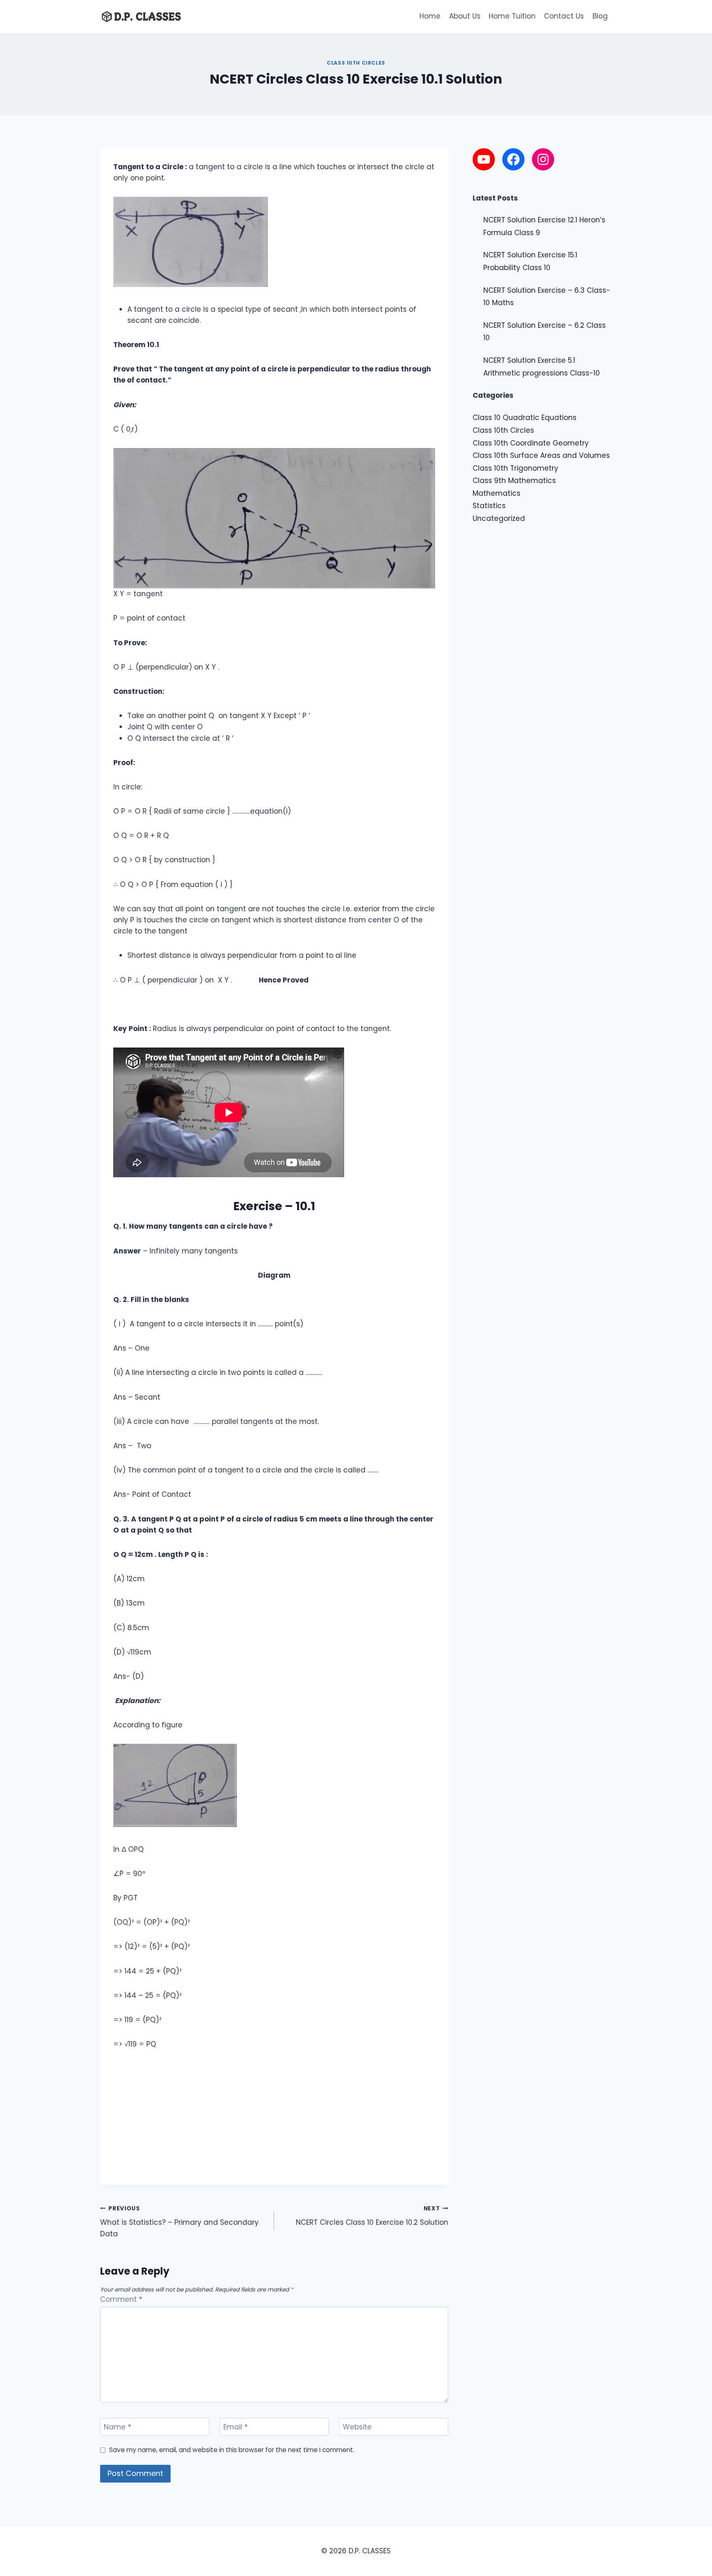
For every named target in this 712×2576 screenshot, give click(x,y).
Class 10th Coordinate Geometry (531, 443)
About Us (465, 16)
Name (117, 2427)
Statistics (489, 506)
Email (235, 2427)
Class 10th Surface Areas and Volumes (541, 455)
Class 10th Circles (356, 63)
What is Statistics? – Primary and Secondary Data (179, 2222)
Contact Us (564, 16)
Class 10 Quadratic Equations (525, 418)
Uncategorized (499, 518)
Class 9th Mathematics (514, 481)
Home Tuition (512, 16)
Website (357, 2427)
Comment (121, 2299)
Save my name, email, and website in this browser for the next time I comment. (232, 2450)
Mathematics (497, 493)
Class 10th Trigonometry (515, 468)
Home (430, 16)
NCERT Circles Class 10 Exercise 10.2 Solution (372, 2216)
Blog (600, 16)
